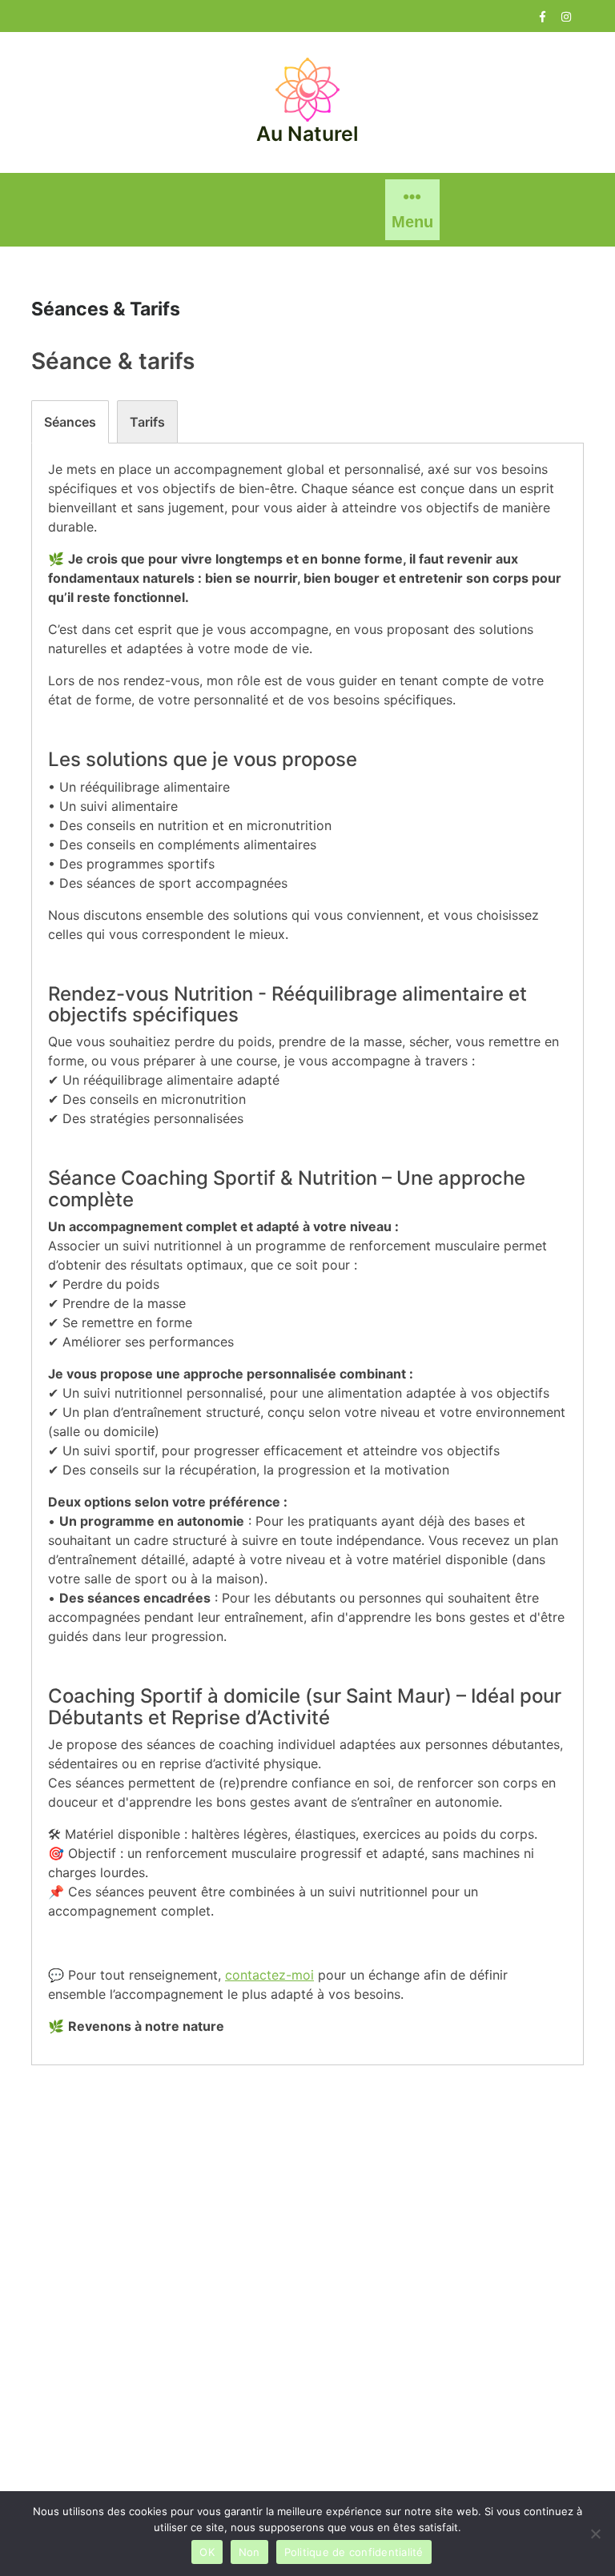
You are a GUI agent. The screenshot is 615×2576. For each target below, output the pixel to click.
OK (207, 2552)
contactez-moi (269, 1975)
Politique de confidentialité (354, 2552)
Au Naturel (307, 134)
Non (249, 2552)
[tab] (70, 422)
